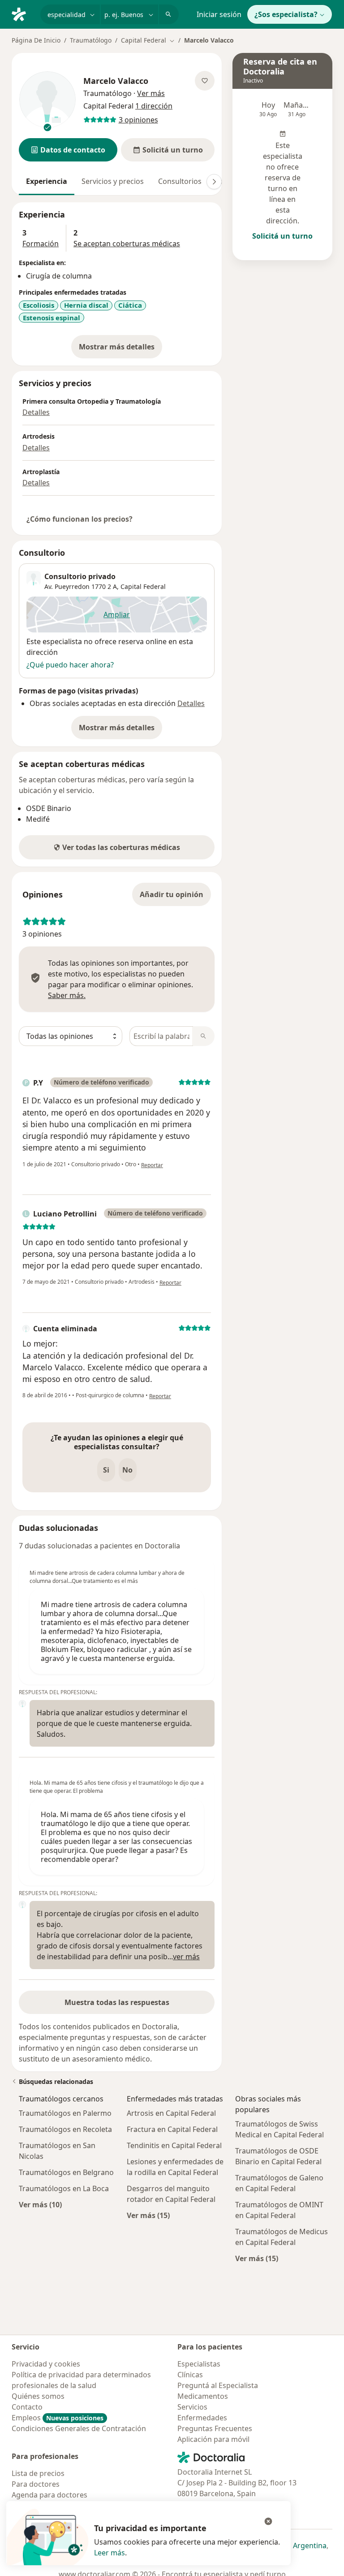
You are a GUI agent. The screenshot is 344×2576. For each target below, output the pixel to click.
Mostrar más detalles (120, 349)
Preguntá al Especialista (218, 2385)
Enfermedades (202, 2418)
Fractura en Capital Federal (172, 2129)
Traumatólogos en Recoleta (65, 2129)
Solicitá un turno (282, 236)
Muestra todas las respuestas (117, 2002)
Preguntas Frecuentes (215, 2428)
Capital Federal (143, 586)
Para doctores (36, 2484)
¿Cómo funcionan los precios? (80, 519)
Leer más (110, 2553)
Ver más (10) (40, 2204)
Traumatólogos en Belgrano (66, 2172)
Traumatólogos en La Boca (64, 2188)
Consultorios (180, 181)
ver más (186, 1957)
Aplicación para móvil (213, 2439)
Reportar (152, 1165)
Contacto (27, 2407)
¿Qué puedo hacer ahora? (70, 665)
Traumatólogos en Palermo (65, 2113)
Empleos (58, 2418)
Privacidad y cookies (46, 2364)
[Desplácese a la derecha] (214, 182)
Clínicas (190, 2375)
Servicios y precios (113, 181)
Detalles (36, 412)
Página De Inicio (36, 40)
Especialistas (199, 2364)
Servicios (192, 2407)
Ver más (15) (148, 2215)
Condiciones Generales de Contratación (79, 2428)
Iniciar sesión (219, 14)
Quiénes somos (38, 2396)
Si (106, 1470)
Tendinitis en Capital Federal (174, 2145)
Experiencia (47, 181)
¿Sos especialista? (286, 14)
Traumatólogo (91, 40)
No (127, 1470)
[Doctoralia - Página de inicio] (22, 13)
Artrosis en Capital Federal (171, 2113)
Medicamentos (203, 2396)
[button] (68, 150)
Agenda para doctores (49, 2495)
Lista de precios (38, 2473)
